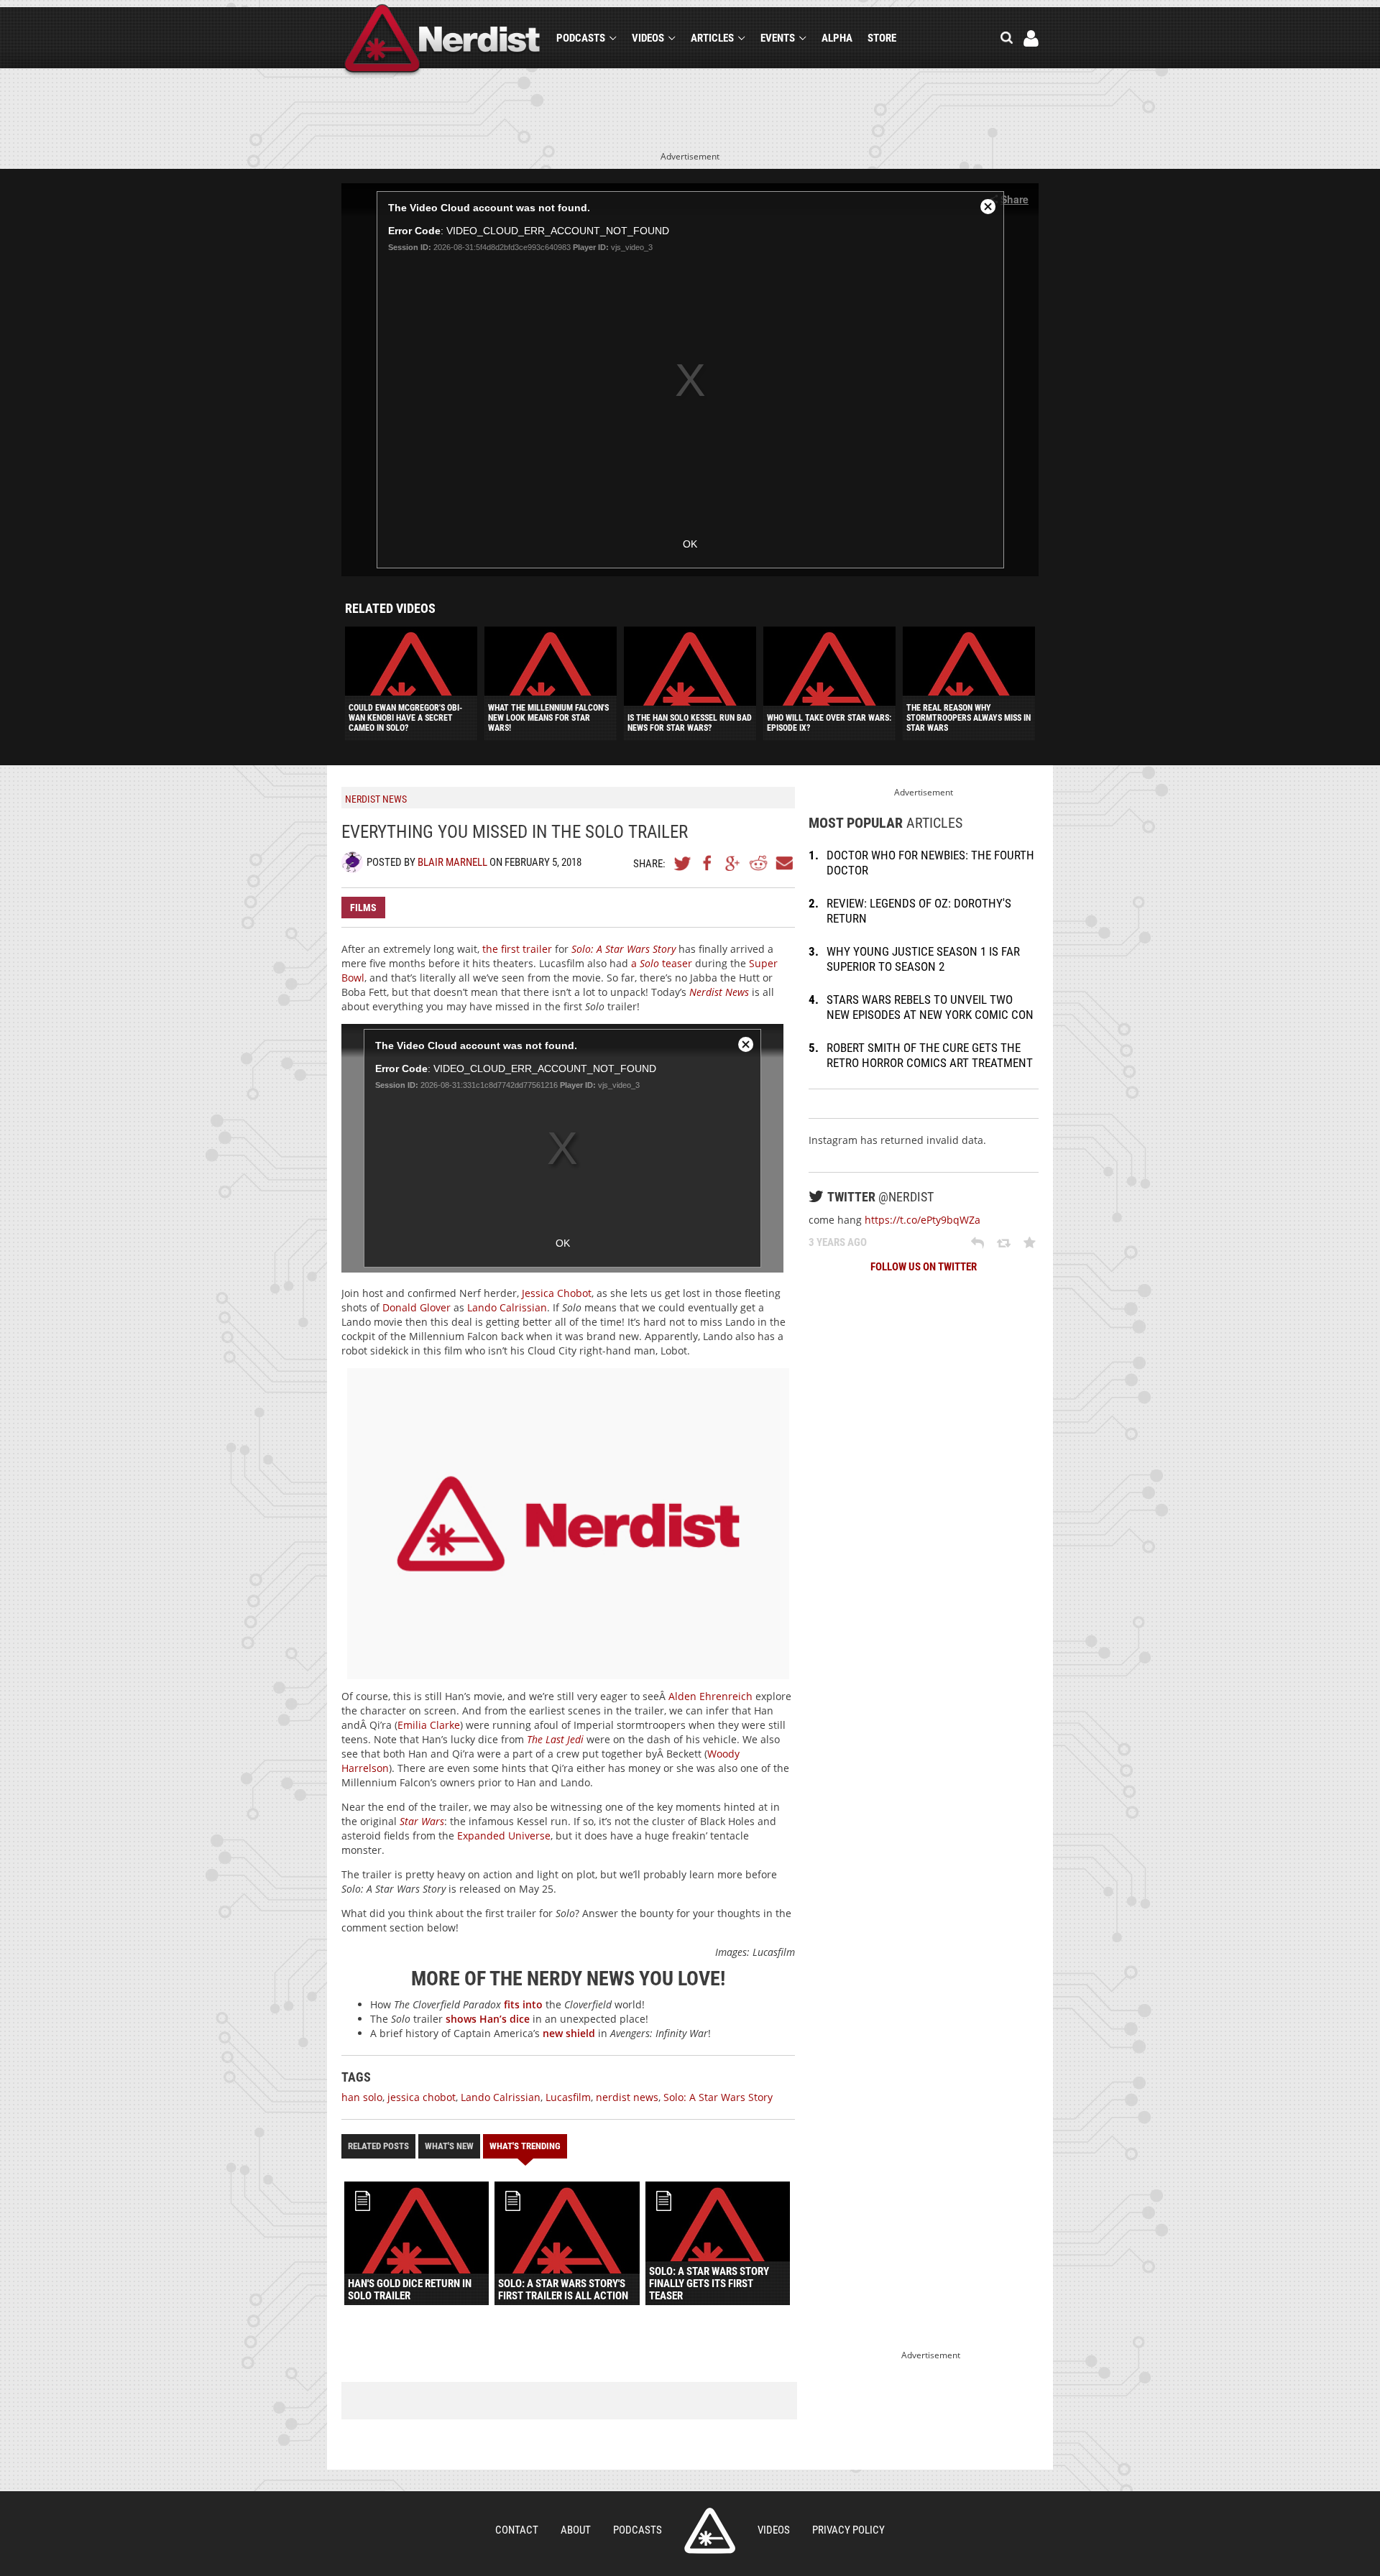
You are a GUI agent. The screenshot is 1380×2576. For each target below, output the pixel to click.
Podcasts (581, 38)
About (576, 2530)
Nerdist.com (710, 2531)
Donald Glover (417, 1307)
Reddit (758, 863)
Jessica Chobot (557, 1293)
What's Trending (525, 2146)
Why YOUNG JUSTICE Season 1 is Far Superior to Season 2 (923, 959)
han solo (362, 2097)
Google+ (733, 863)
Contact (517, 2530)
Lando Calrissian (507, 1307)
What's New (449, 2146)
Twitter (683, 863)
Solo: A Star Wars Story (718, 2097)
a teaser (662, 963)
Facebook (708, 863)
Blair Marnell (452, 862)
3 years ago (838, 1242)
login (1031, 38)
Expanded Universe (504, 1836)
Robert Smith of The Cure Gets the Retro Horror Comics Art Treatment (930, 1055)
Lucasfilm (568, 2097)
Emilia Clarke (429, 1725)
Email (783, 863)
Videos (648, 38)
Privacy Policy (848, 2530)
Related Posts (378, 2146)
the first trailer (517, 949)
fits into (523, 2004)
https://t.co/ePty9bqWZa (923, 1220)
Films (363, 908)
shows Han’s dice (488, 2019)
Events (778, 38)
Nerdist (442, 41)
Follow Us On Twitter (924, 1267)
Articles (712, 38)
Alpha (837, 38)
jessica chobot (422, 2097)
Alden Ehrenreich (710, 1696)
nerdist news (627, 2097)
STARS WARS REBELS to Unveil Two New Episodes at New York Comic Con (930, 1007)
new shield (569, 2033)
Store (882, 38)
